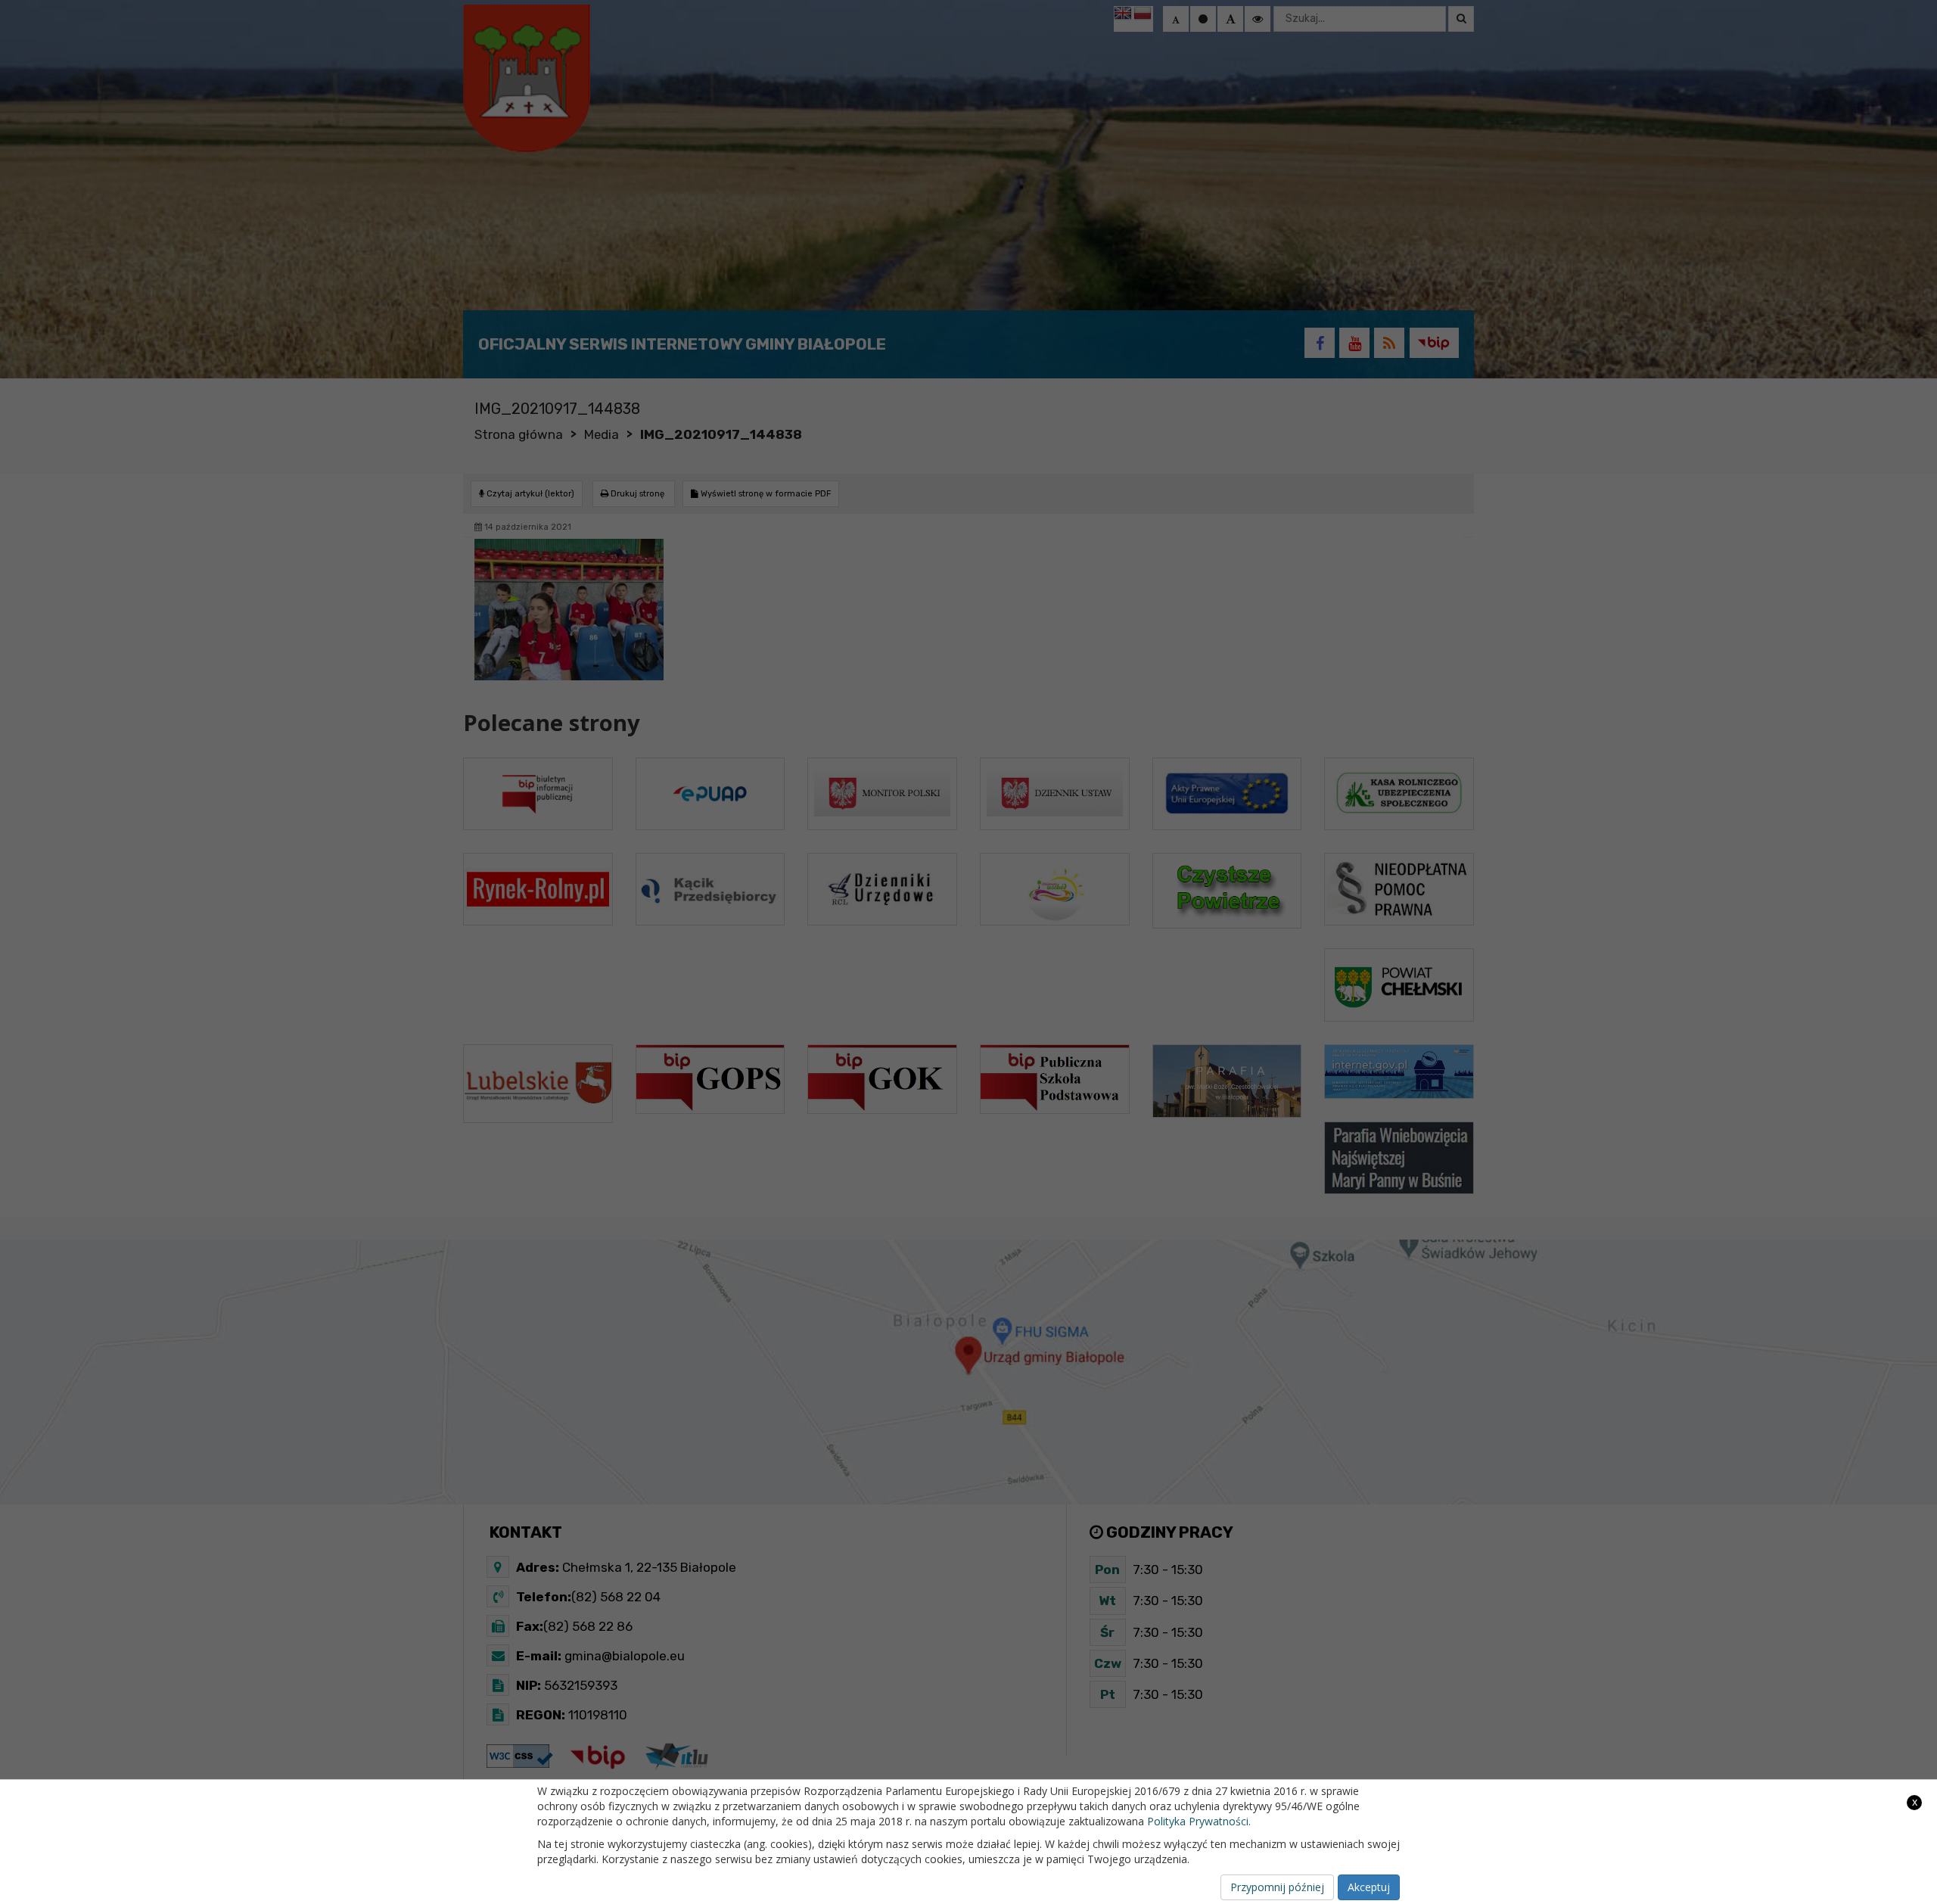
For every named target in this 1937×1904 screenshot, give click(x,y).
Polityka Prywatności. (1199, 1821)
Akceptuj (1369, 1887)
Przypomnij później (1277, 1887)
